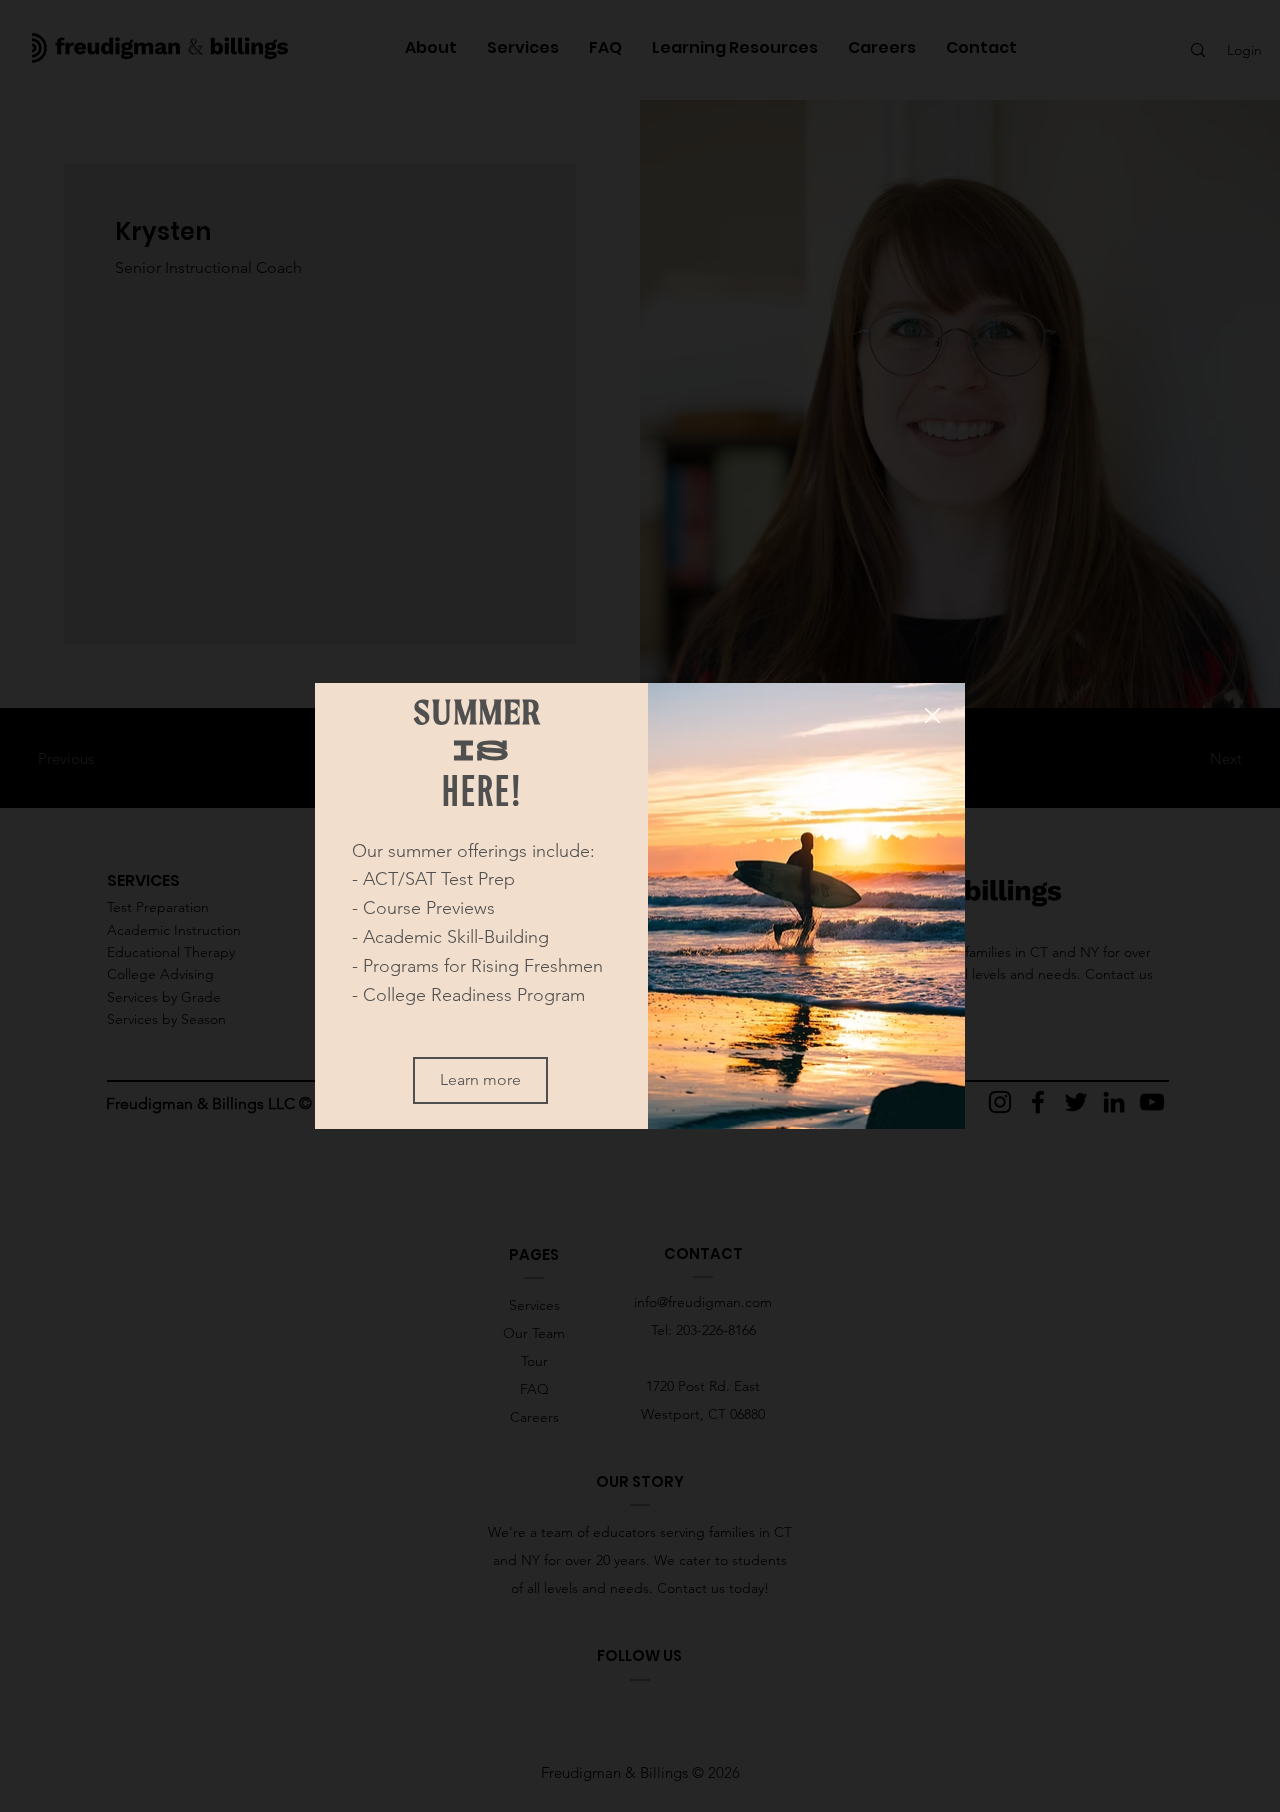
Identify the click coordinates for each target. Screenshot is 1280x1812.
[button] (932, 716)
